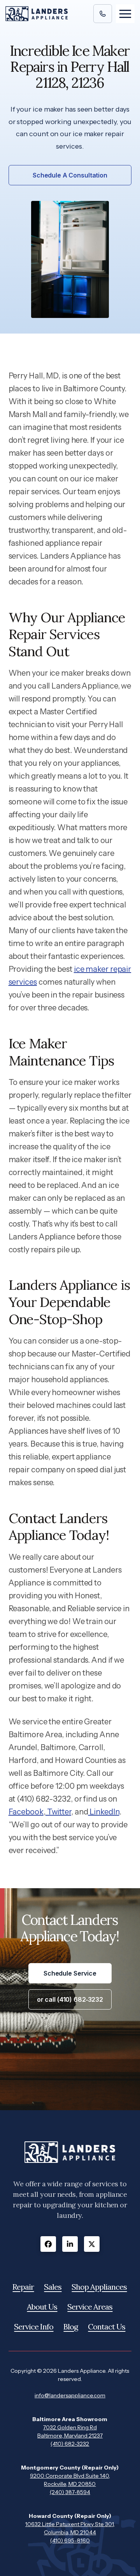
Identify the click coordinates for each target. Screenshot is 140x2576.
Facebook (26, 1812)
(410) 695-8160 (70, 2540)
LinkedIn (103, 1812)
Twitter (58, 1812)
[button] (125, 14)
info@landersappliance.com (70, 2395)
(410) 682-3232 (70, 2444)
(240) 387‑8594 (70, 2492)
